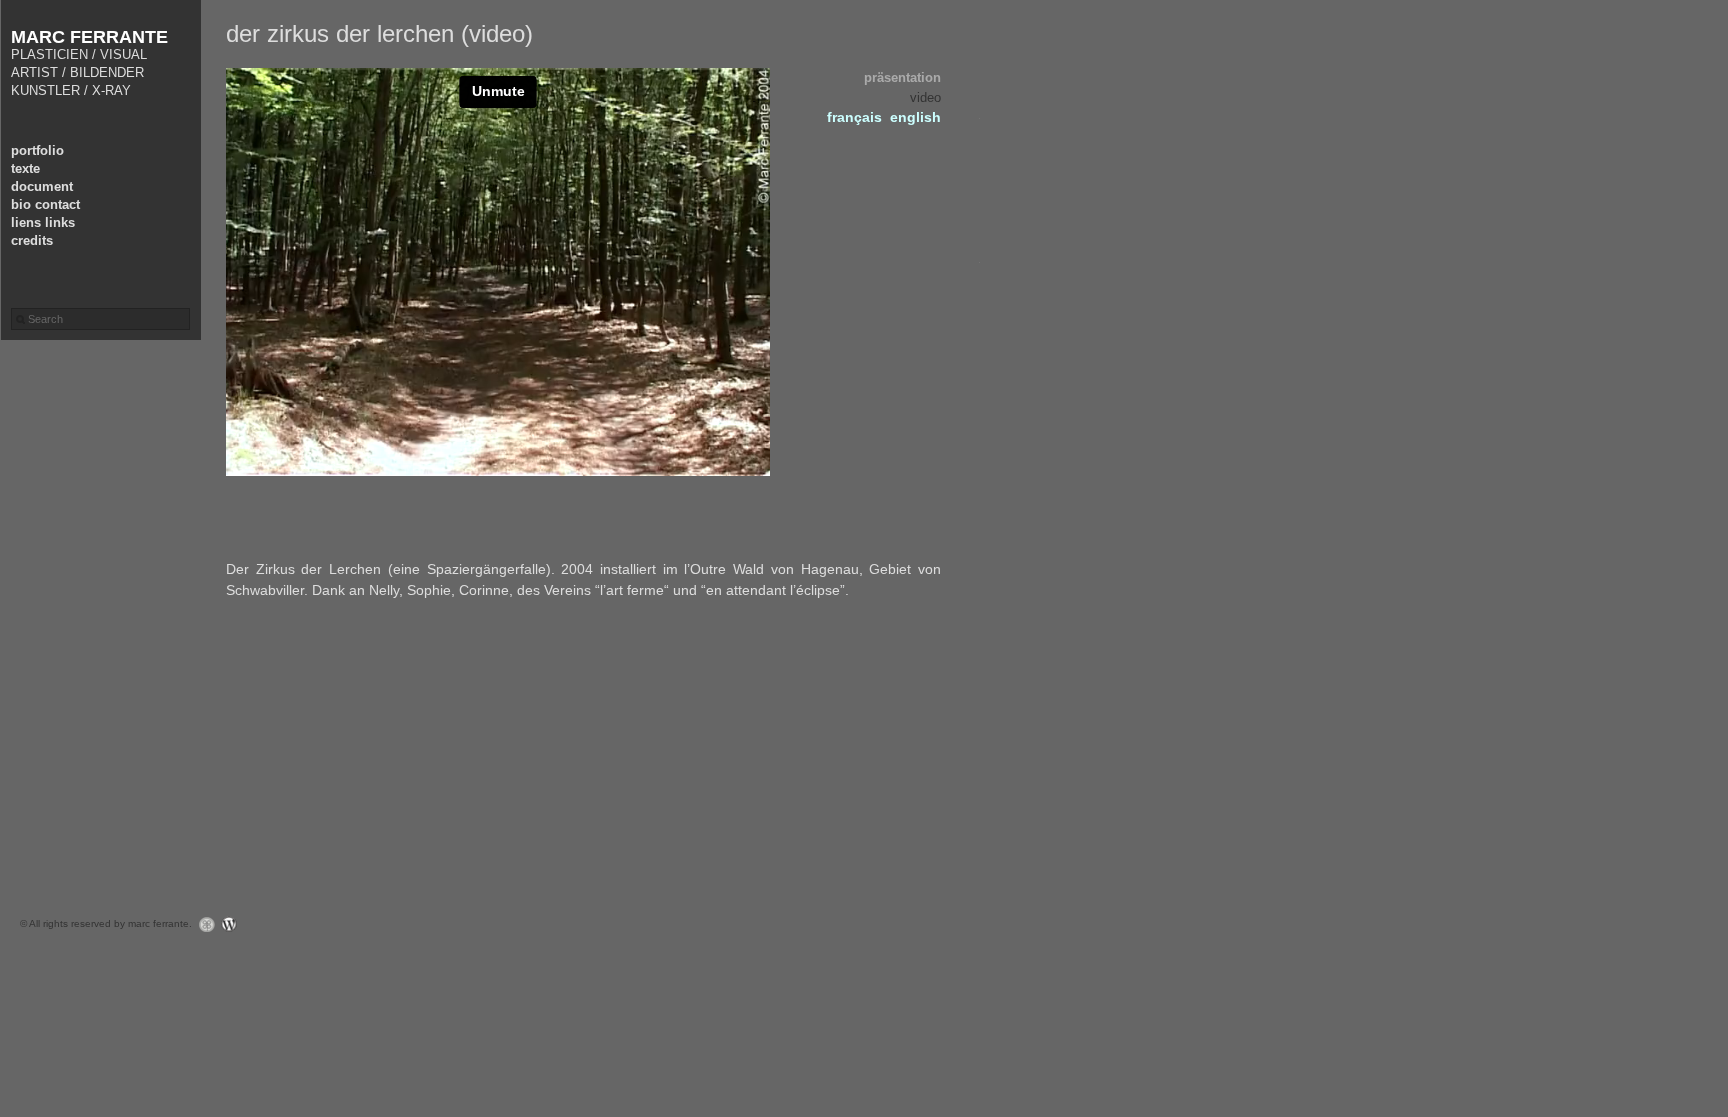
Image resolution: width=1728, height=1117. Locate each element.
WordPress (234, 924)
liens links (43, 222)
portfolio (37, 150)
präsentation (902, 77)
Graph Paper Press (202, 924)
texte (25, 168)
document (42, 186)
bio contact (45, 204)
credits (32, 240)
